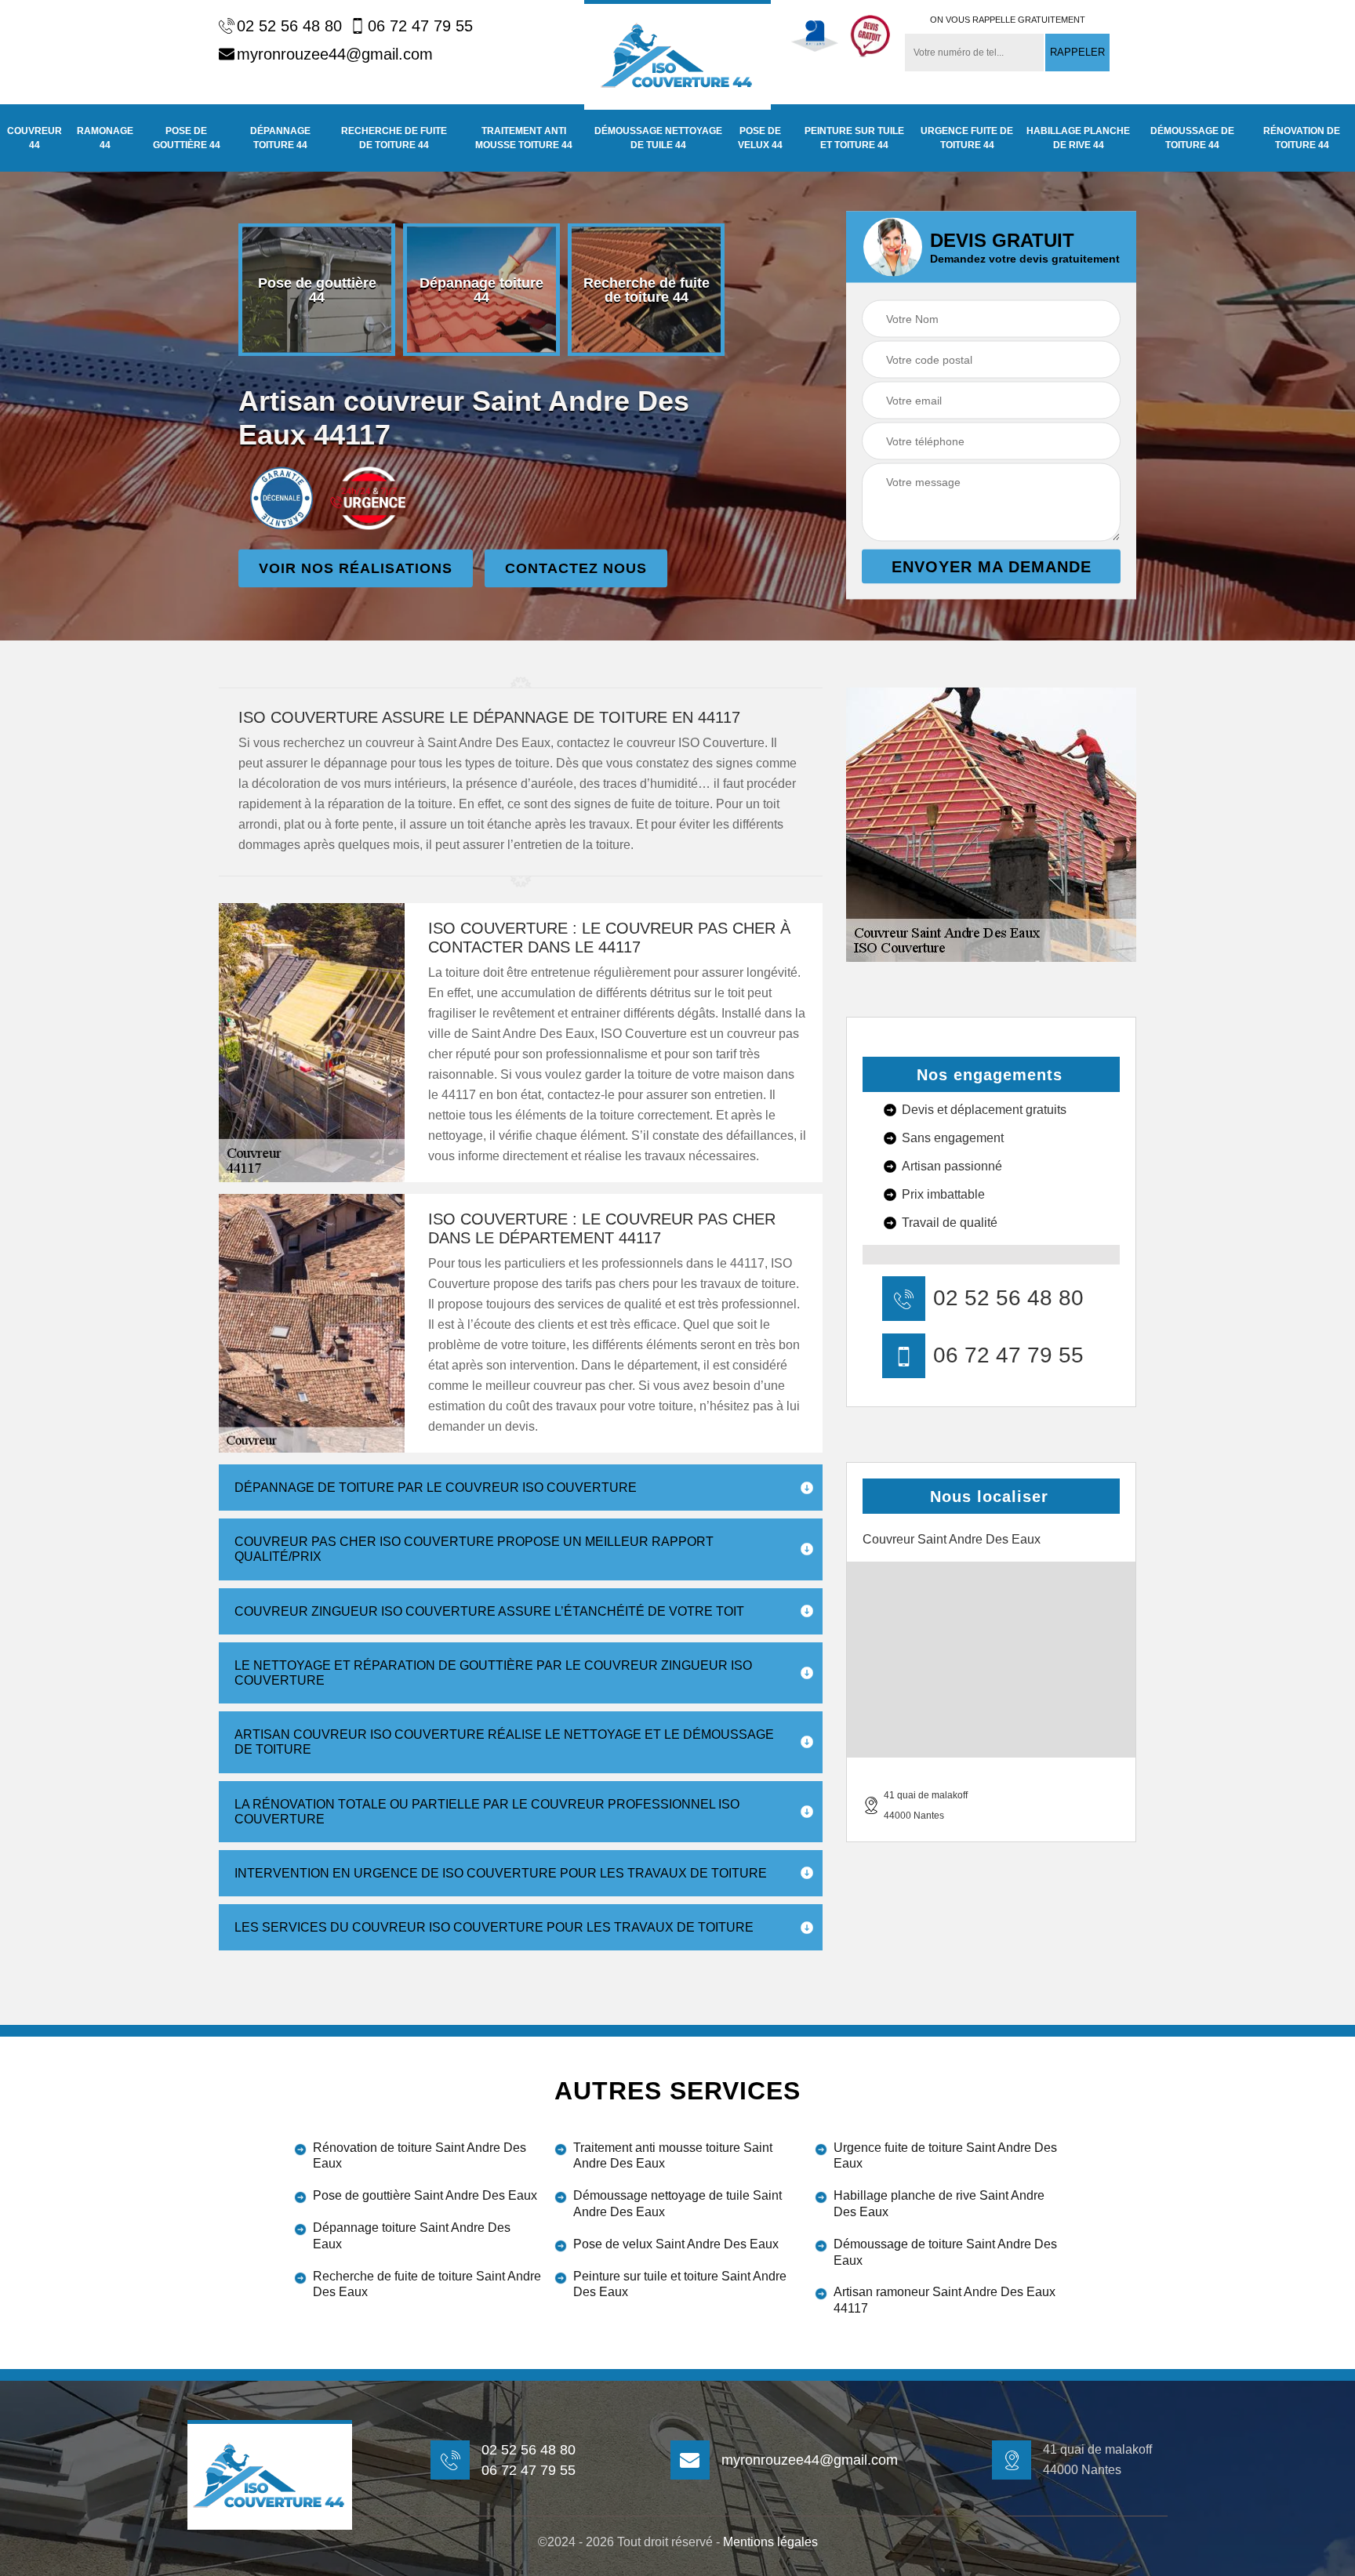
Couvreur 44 (35, 138)
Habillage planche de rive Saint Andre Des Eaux (939, 2204)
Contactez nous (576, 568)
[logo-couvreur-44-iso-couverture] (677, 55)
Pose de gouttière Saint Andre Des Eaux (425, 2195)
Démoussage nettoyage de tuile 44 (658, 138)
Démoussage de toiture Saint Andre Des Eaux (945, 2252)
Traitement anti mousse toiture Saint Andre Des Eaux (673, 2156)
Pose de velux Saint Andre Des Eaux (676, 2244)
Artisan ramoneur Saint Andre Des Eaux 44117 (945, 2300)
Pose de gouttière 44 (187, 138)
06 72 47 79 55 (420, 26)
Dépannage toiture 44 (280, 138)
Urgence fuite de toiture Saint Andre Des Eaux (945, 2156)
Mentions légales (770, 2542)
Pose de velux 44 (760, 138)
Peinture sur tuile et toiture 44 (854, 138)
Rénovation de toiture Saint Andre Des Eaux (420, 2156)
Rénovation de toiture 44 (1302, 138)
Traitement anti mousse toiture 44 (524, 138)
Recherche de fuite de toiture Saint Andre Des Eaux (427, 2284)
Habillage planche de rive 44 (1078, 138)
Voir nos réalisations (356, 568)
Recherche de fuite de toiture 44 (394, 138)
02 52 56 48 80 (289, 26)
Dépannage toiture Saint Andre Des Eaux (412, 2236)
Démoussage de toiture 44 (1192, 138)
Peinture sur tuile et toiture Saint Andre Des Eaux (680, 2284)
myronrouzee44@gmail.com (335, 54)
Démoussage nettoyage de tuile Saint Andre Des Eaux (677, 2204)
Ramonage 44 (105, 138)
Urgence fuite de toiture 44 (967, 138)
